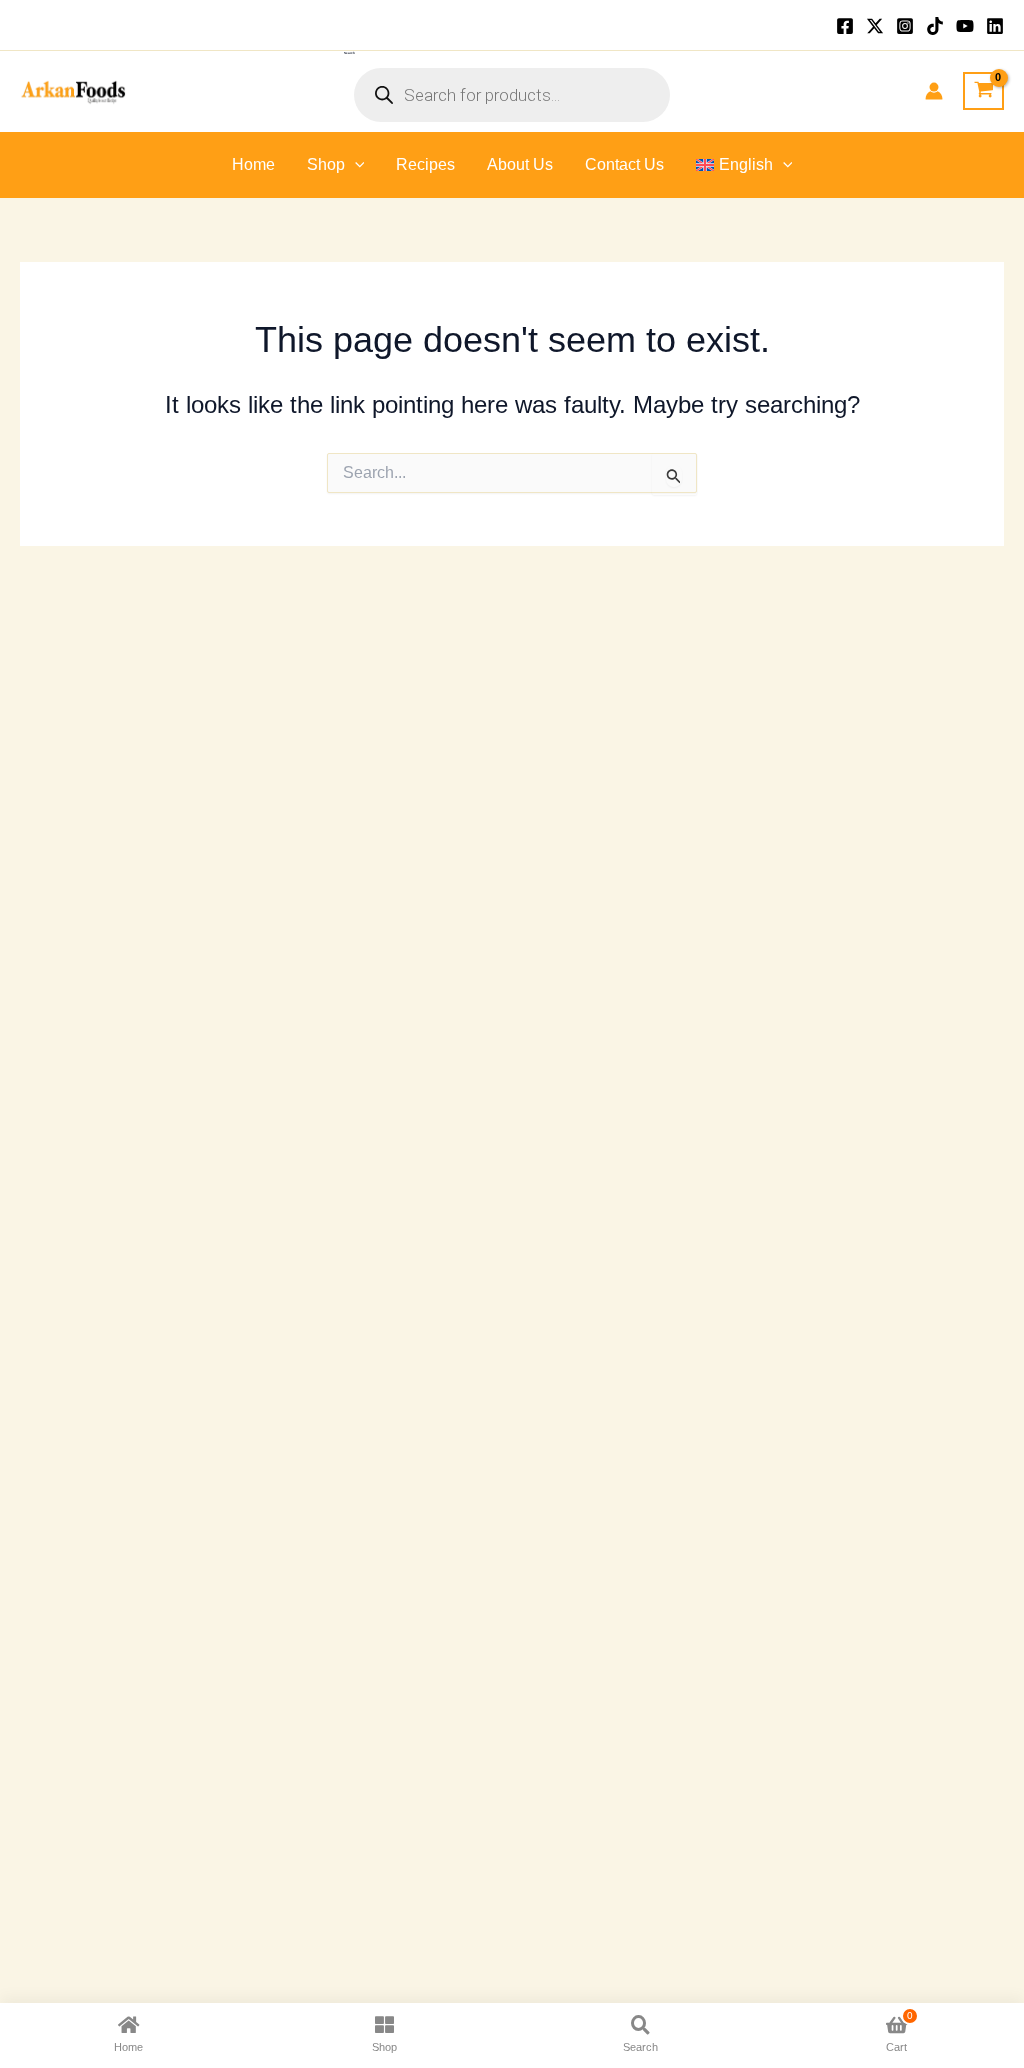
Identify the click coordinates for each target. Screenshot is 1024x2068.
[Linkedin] (995, 26)
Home (253, 164)
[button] (355, 165)
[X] (875, 26)
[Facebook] (845, 26)
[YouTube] (965, 26)
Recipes (425, 164)
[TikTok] (935, 26)
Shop (326, 164)
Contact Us (624, 164)
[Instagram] (905, 26)
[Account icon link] (934, 91)
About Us (520, 164)
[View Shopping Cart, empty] (983, 91)
